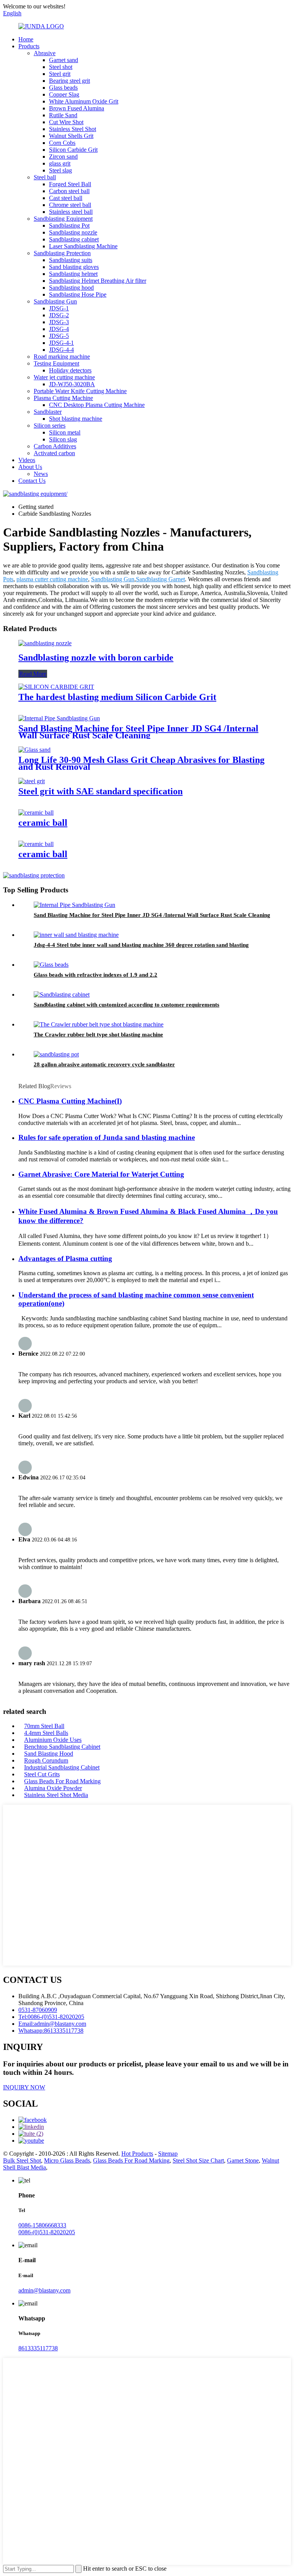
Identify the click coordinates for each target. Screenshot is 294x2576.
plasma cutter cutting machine (52, 579)
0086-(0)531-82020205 (47, 2232)
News (41, 474)
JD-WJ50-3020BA (72, 384)
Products (29, 46)
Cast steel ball (66, 198)
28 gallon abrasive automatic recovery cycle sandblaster (104, 1064)
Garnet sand (64, 60)
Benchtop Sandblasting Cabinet (62, 1747)
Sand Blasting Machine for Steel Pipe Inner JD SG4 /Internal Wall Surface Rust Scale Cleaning (138, 732)
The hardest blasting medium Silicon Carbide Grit (117, 697)
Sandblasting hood (71, 288)
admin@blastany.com (44, 2290)
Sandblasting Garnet (160, 579)
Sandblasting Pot (69, 225)
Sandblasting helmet (73, 274)
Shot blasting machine (76, 419)
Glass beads (63, 88)
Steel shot (61, 67)
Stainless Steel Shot (73, 129)
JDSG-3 (59, 322)
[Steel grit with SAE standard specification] (32, 781)
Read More (33, 674)
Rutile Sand (63, 115)
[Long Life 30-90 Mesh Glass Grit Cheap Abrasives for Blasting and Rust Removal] (34, 750)
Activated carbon (54, 453)
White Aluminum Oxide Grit (84, 101)
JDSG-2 (59, 315)
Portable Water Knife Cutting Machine (80, 391)
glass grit (60, 163)
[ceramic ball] (36, 812)
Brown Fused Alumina (77, 108)
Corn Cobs (62, 143)
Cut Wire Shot (66, 122)
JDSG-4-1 (61, 343)
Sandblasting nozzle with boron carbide (96, 658)
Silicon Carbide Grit (73, 150)
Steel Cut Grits (42, 1774)
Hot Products (137, 2154)
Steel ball (45, 177)
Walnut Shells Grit (71, 136)
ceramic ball (43, 823)
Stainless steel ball (71, 212)
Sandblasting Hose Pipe (78, 294)
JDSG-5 (59, 336)
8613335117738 (38, 2348)
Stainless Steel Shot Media (56, 1795)
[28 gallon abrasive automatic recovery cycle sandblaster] (56, 1054)
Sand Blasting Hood (49, 1754)
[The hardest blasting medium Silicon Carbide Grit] (56, 687)
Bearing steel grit (69, 81)
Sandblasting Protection (62, 253)
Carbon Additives (55, 446)
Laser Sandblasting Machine (83, 246)
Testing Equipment (56, 363)
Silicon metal (65, 432)
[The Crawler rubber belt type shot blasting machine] (99, 1024)
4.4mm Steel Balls (46, 1733)
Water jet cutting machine (64, 377)
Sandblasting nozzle (73, 232)
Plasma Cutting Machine (63, 398)
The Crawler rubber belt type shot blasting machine (98, 1035)
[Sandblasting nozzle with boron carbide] (45, 643)
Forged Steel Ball (70, 184)
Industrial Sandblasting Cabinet (62, 1767)
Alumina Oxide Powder (53, 1788)
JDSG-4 (59, 329)
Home (26, 39)
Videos (27, 460)
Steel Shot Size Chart (198, 2160)
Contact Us (32, 481)
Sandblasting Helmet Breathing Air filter (98, 281)
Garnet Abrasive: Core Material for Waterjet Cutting (101, 1174)
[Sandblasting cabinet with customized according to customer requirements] (62, 994)
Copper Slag (64, 94)
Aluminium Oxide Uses (53, 1740)
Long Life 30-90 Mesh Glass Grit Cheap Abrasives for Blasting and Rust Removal (141, 763)
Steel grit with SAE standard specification (100, 791)
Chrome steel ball (70, 205)
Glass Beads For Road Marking (62, 1781)
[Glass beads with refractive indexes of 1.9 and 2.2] (51, 965)
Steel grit (60, 74)
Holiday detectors (70, 370)
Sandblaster (48, 412)
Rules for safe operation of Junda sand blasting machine (107, 1137)
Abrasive (45, 53)
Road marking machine (62, 357)
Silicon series (50, 426)
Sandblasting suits (71, 260)
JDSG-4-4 (61, 350)
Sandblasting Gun (55, 301)
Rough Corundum (46, 1760)
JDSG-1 (59, 308)
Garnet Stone (243, 2160)
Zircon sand (63, 157)
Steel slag (60, 170)
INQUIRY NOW (24, 2087)
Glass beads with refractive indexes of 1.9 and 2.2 (96, 975)
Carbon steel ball (69, 191)
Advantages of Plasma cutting (65, 1258)
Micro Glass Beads (67, 2160)
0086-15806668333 (42, 2225)
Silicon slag (63, 439)
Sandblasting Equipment (63, 219)
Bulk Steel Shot (22, 2160)
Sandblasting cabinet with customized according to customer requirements (127, 1005)
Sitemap (168, 2154)
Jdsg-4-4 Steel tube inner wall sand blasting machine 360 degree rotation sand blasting (141, 945)
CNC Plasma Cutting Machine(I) (70, 1101)
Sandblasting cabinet (74, 239)
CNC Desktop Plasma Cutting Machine (97, 405)
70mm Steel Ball (44, 1726)
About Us (30, 467)
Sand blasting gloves (74, 267)
